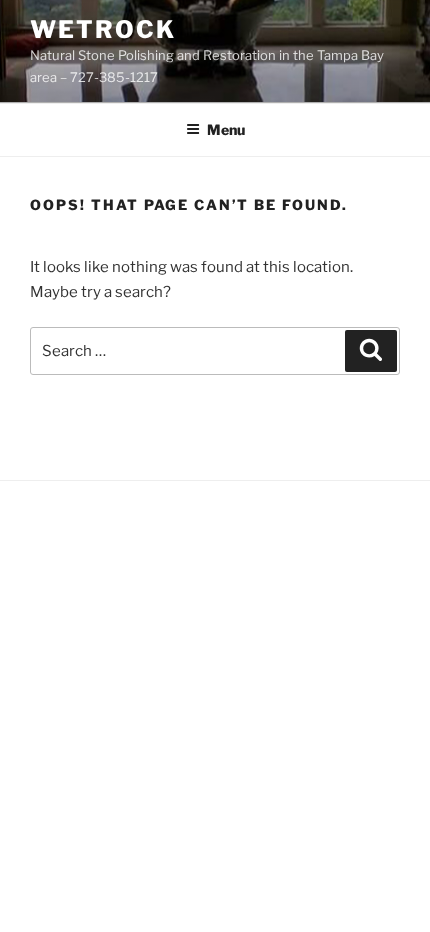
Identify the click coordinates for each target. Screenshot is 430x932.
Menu (226, 129)
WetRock (102, 29)
